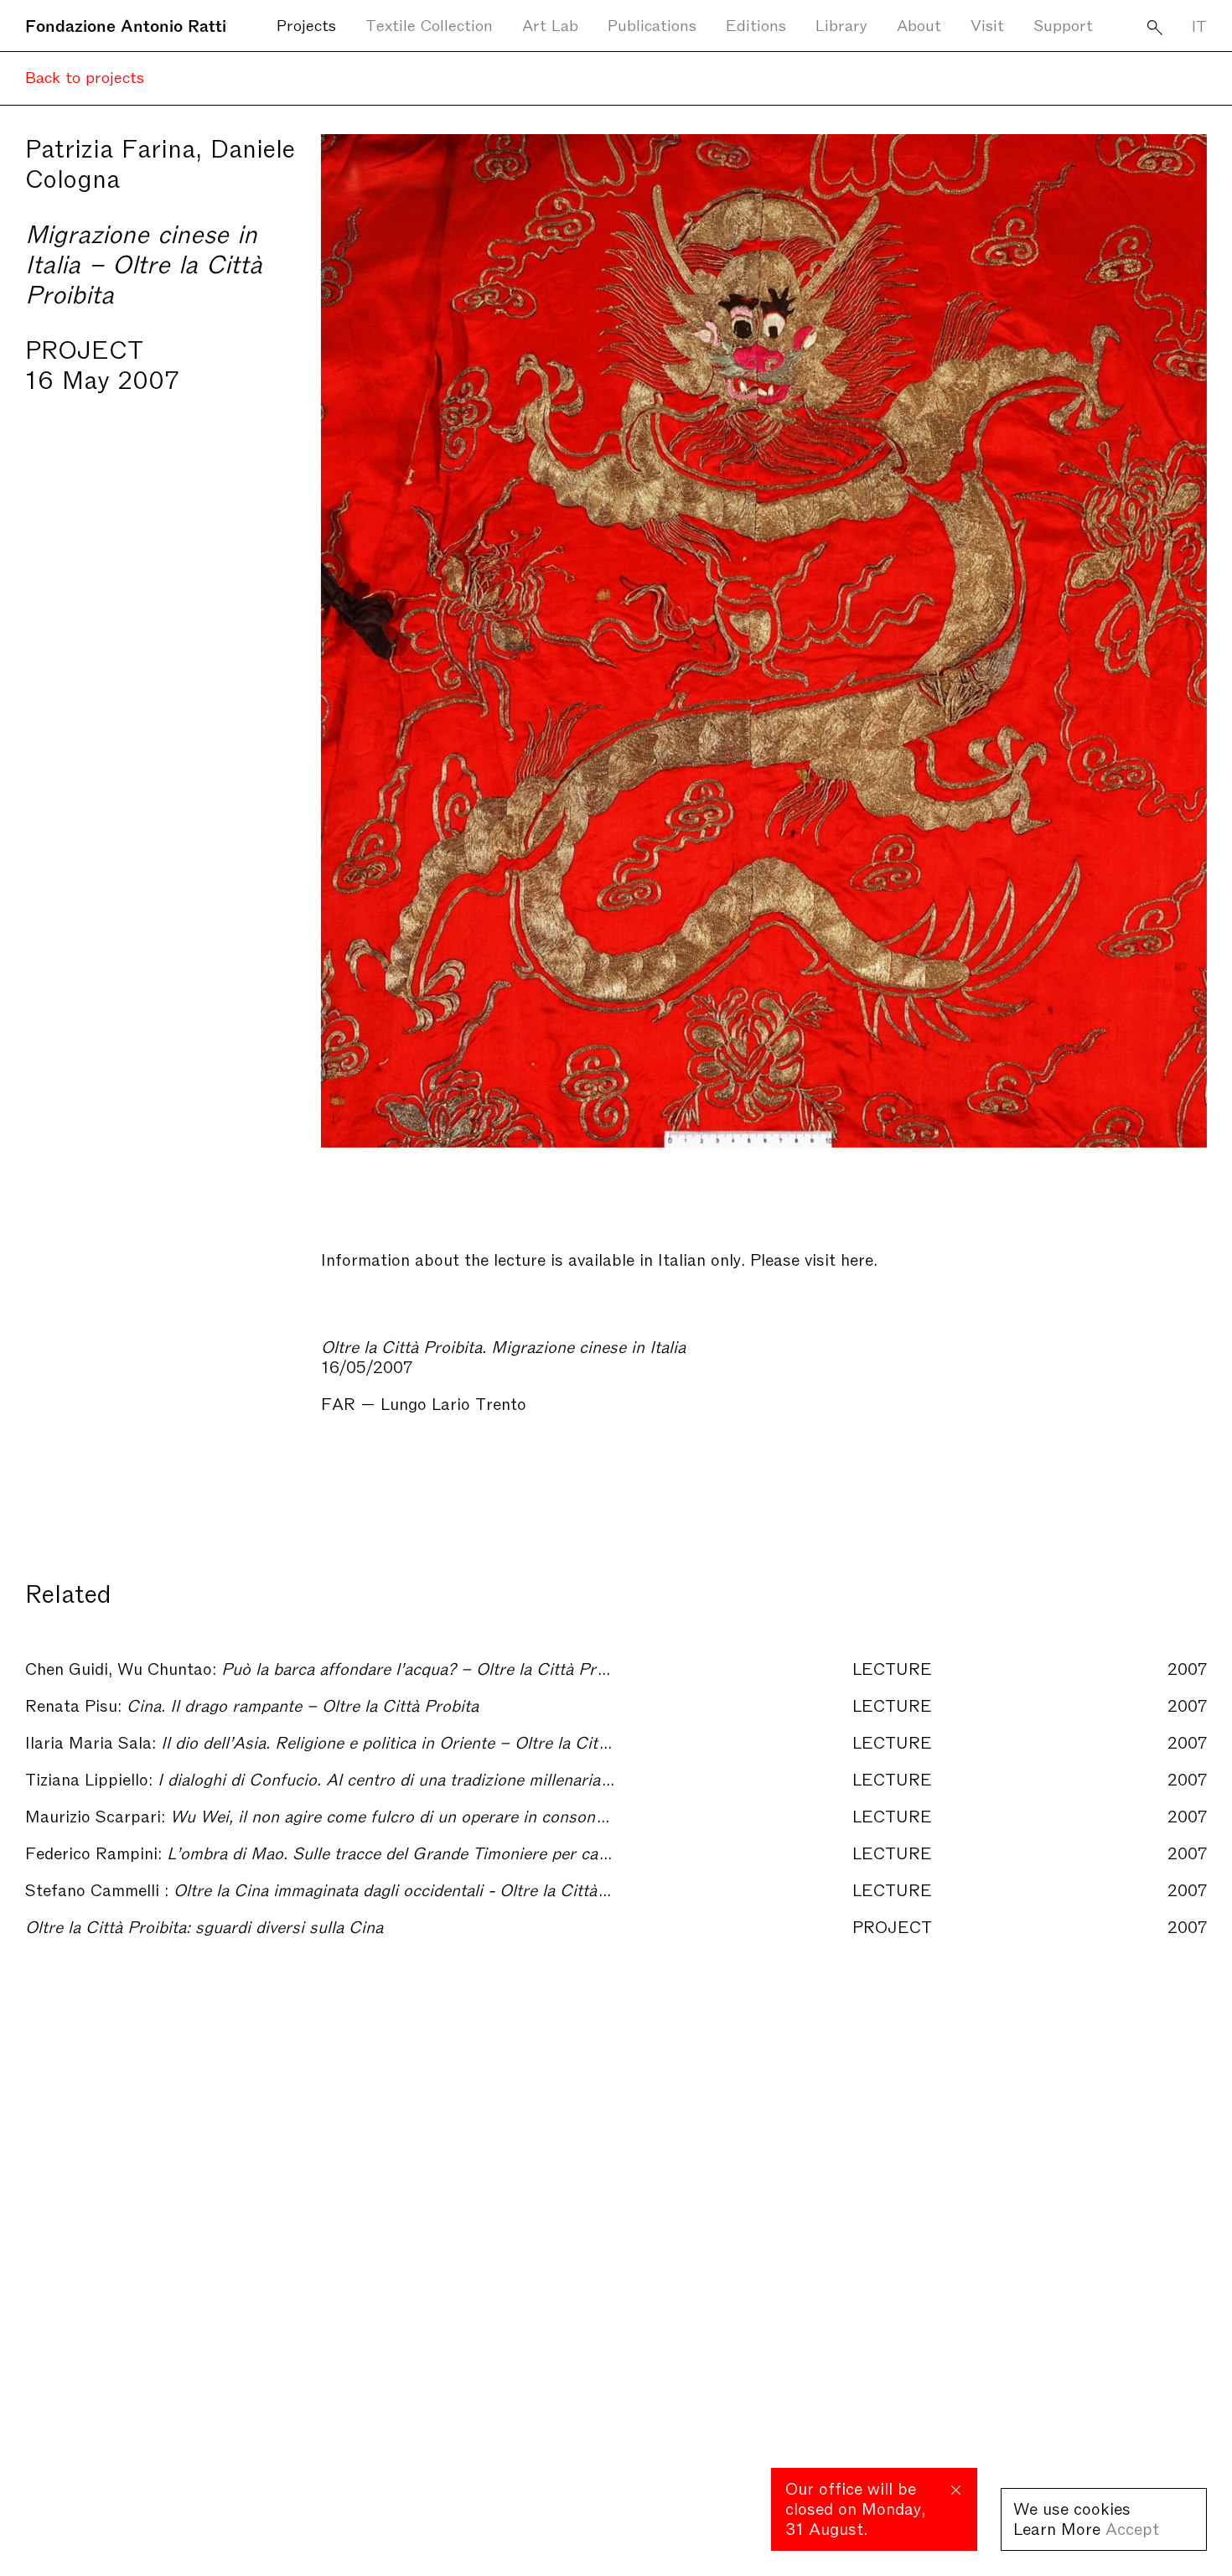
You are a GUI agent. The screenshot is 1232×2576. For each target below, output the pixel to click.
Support (1063, 24)
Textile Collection (429, 24)
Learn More (1057, 2527)
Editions (756, 24)
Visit (987, 24)
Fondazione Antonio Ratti (126, 24)
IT (1199, 25)
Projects (306, 24)
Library (841, 24)
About (919, 24)
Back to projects (85, 76)
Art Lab (550, 24)
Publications (652, 24)
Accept (1132, 2527)
